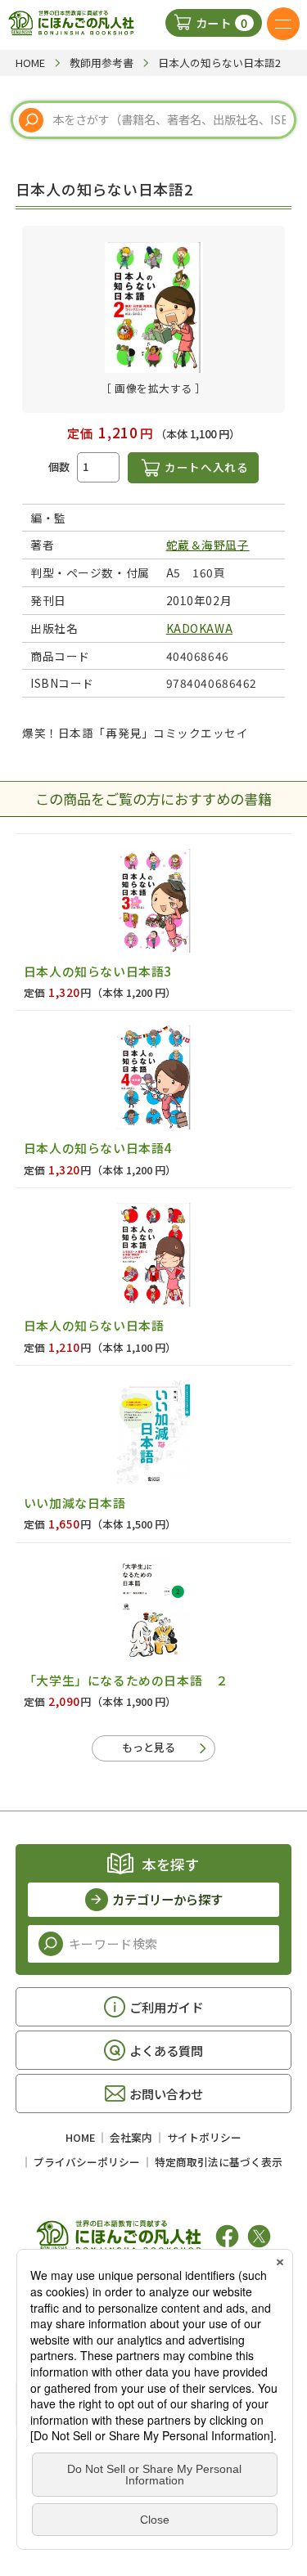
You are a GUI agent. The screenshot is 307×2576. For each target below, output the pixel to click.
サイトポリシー (204, 2137)
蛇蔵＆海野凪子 (208, 545)
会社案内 (131, 2137)
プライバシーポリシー (87, 2162)
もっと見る (149, 1747)
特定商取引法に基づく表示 (219, 2162)
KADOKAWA (199, 628)
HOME (80, 2137)
